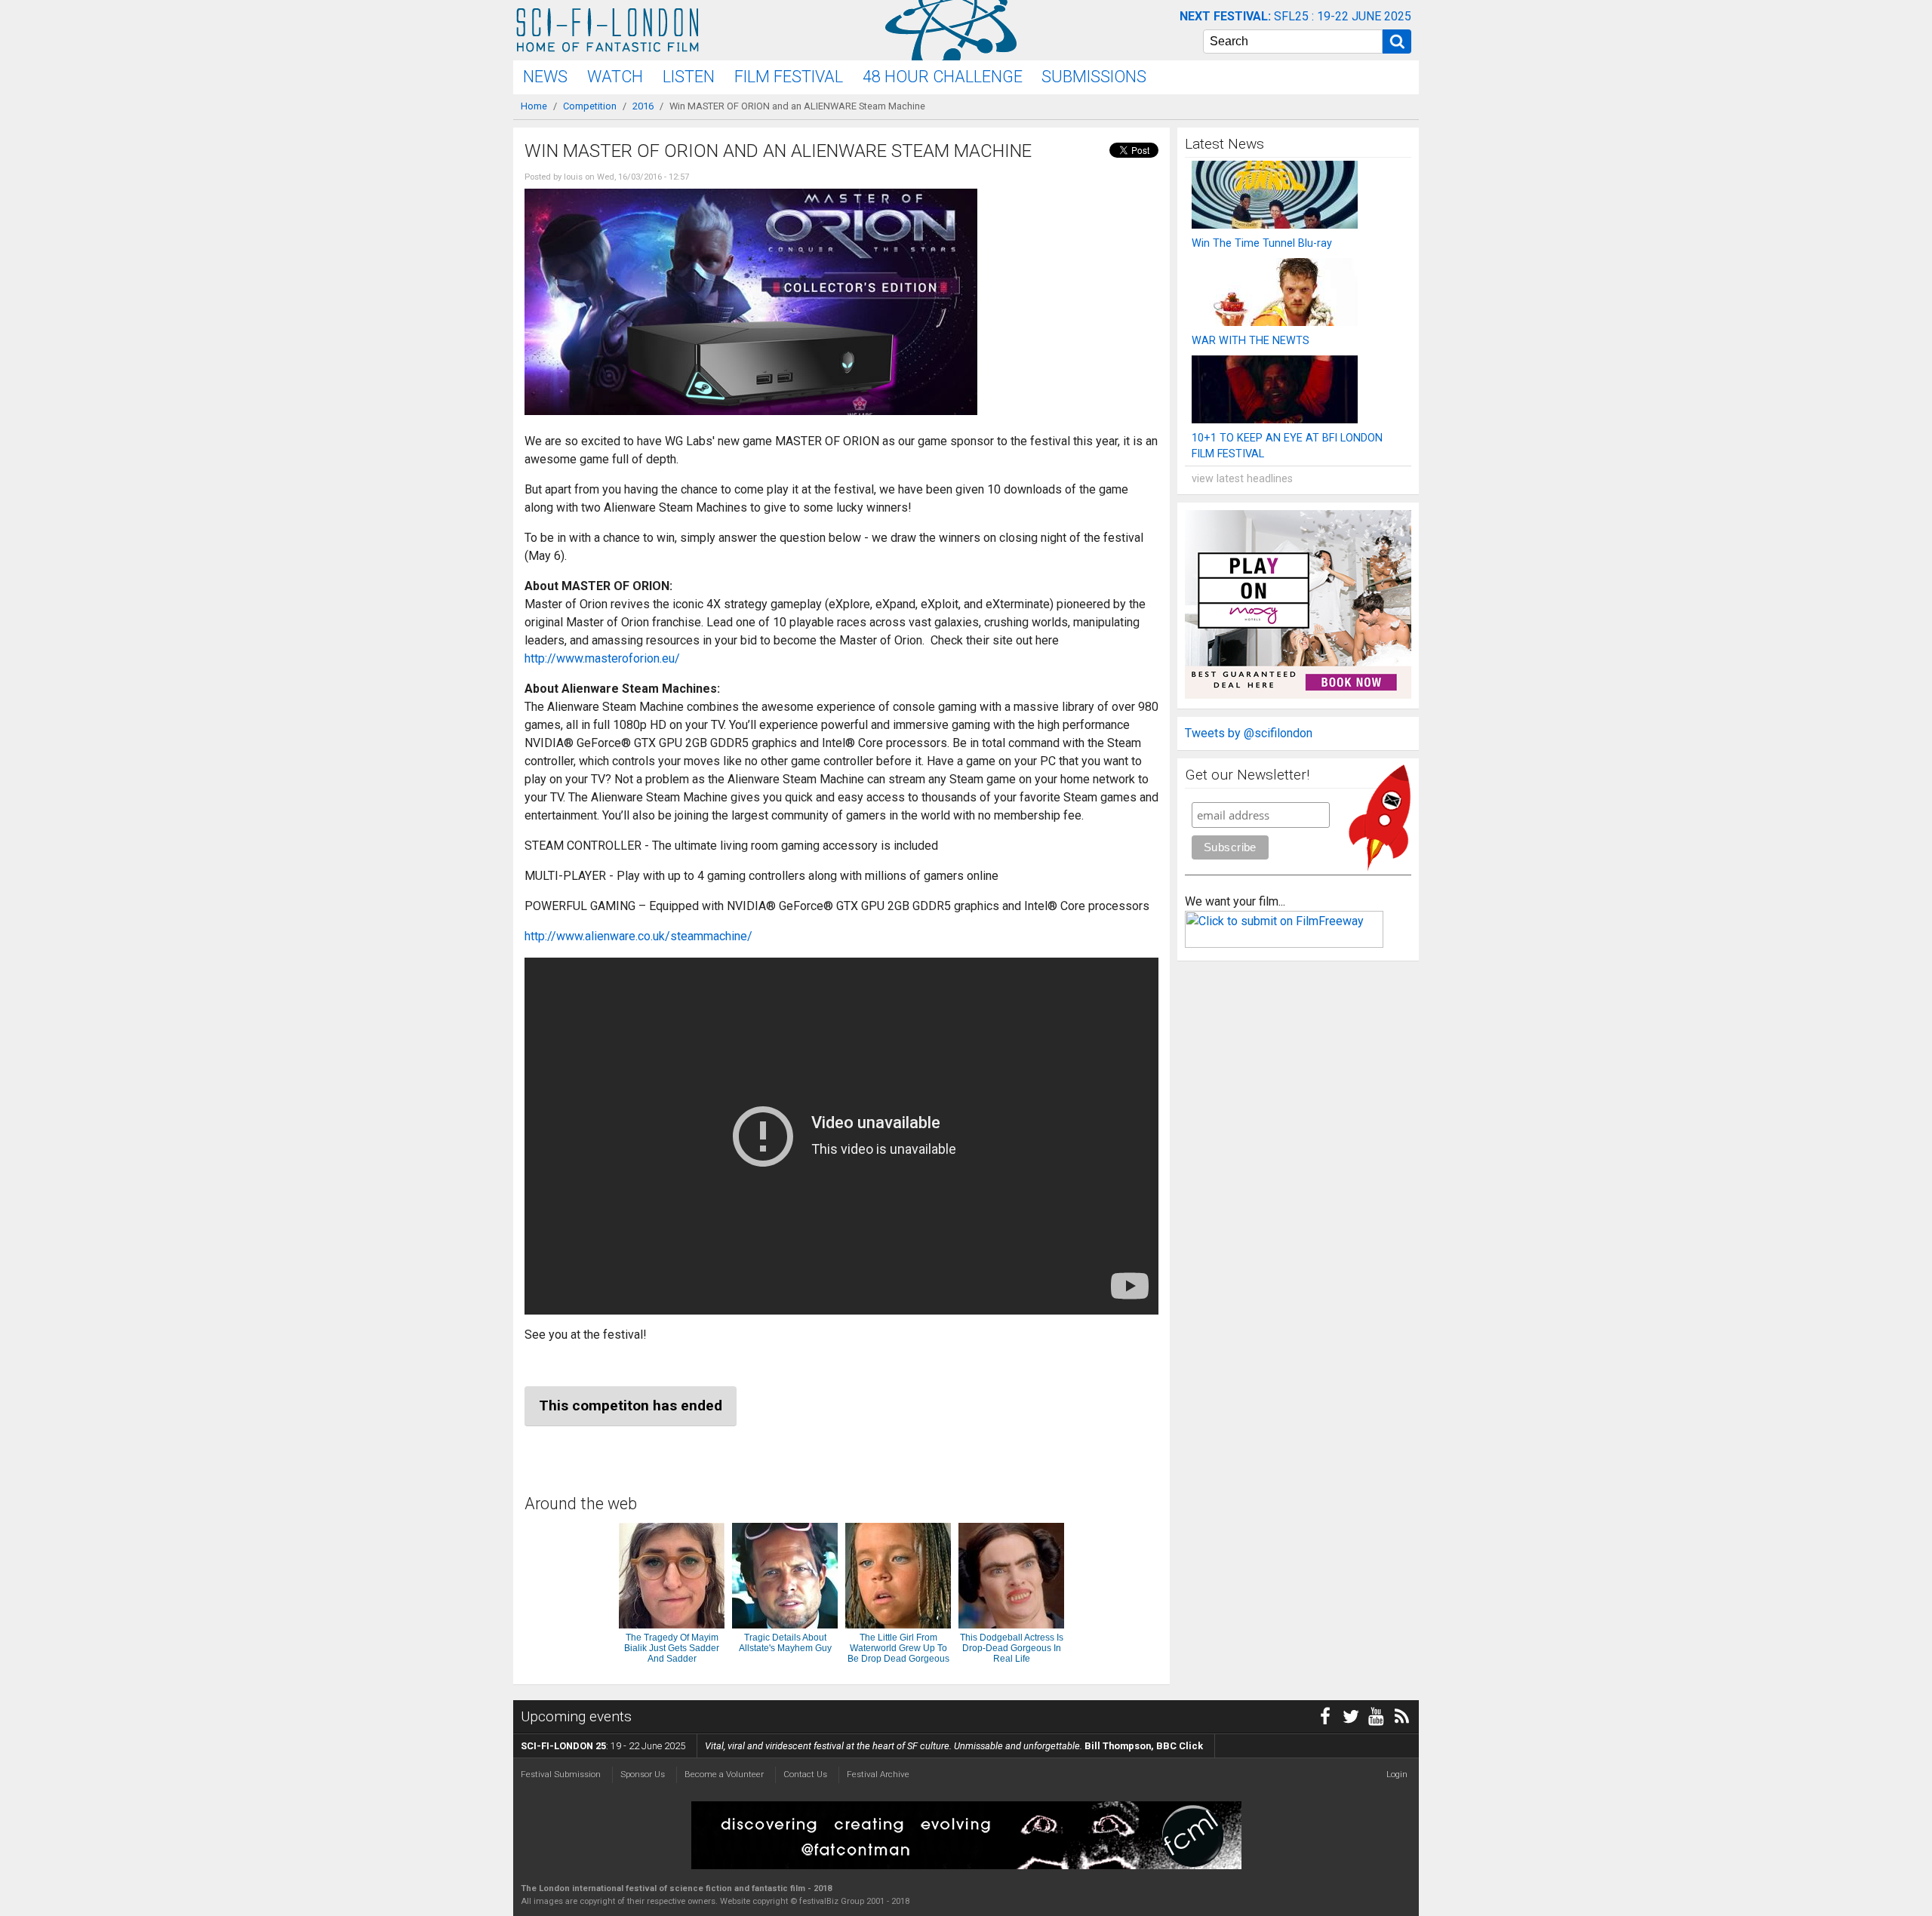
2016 (643, 106)
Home (534, 106)
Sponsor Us (643, 1774)
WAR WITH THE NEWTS (1251, 341)
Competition (590, 106)
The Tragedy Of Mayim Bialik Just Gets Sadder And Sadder (672, 1648)
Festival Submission (561, 1774)
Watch (615, 77)
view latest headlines (1242, 479)
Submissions (1094, 77)
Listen (689, 77)
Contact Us (805, 1774)
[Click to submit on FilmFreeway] (1284, 944)
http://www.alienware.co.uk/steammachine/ (638, 936)
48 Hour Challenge (943, 77)
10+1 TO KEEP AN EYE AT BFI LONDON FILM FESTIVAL (1287, 446)
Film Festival (789, 77)
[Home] (608, 30)
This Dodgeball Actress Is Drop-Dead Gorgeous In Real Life (1012, 1648)
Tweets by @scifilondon (1249, 733)
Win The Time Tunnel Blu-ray (1262, 243)
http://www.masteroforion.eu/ (602, 658)
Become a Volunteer (724, 1774)
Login (1397, 1774)
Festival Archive (878, 1774)
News (545, 77)
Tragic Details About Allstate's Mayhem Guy (785, 1643)
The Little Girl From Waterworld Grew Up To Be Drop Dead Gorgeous (898, 1648)
